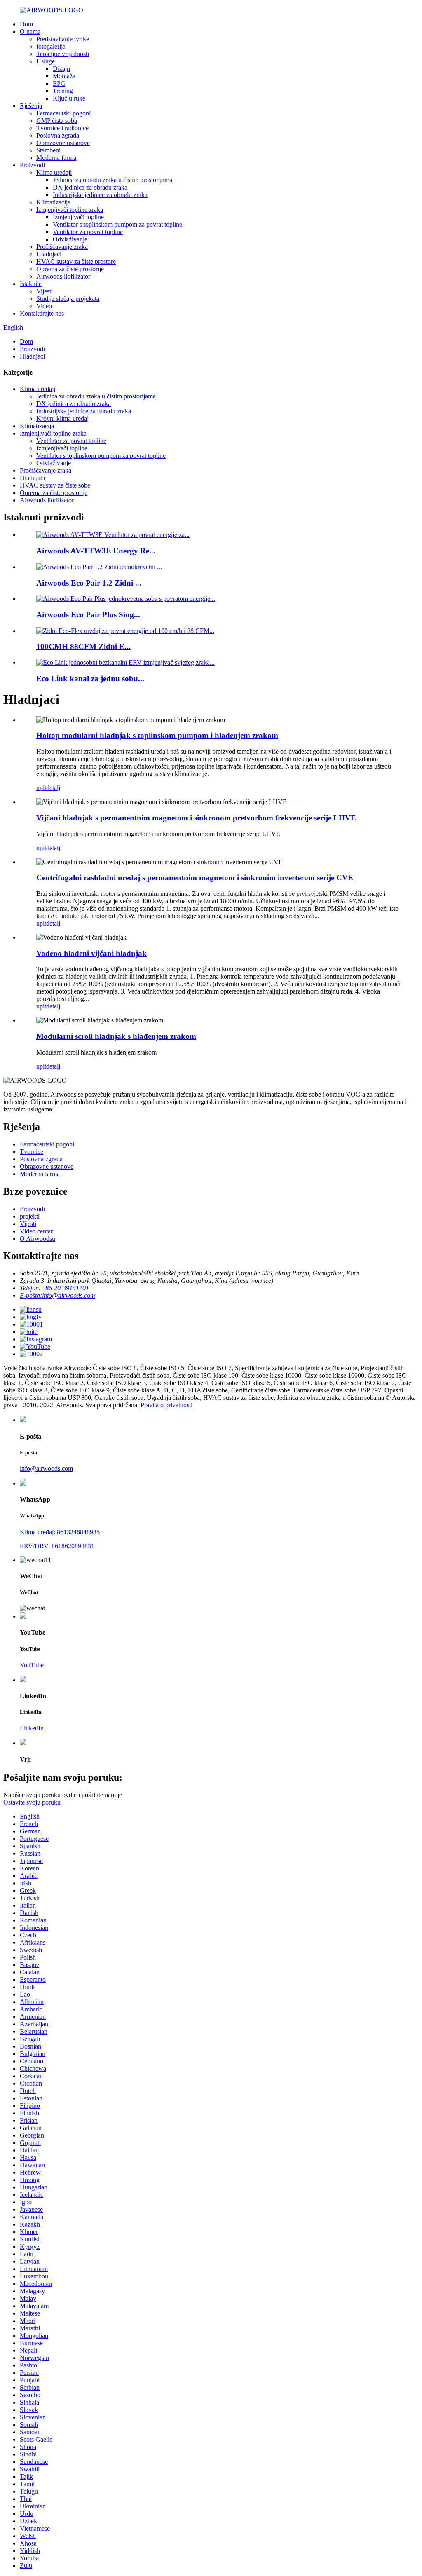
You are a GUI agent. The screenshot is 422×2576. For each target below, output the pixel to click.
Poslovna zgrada (58, 135)
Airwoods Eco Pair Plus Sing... (88, 615)
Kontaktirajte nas (42, 313)
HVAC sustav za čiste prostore (76, 261)
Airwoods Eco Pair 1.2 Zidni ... (89, 583)
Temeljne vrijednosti (63, 54)
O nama (30, 32)
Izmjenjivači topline (78, 217)
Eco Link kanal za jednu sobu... (90, 679)
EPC (59, 83)
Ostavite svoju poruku (32, 1802)
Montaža (64, 76)
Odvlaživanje (70, 239)
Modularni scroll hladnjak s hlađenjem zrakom (116, 1036)
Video (44, 306)
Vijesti (45, 291)
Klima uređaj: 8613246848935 (60, 1532)
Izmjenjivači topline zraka (70, 210)
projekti (30, 1216)
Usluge (46, 61)
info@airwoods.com (46, 1468)
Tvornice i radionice (62, 128)
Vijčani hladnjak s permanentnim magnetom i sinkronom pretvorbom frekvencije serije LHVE (196, 818)
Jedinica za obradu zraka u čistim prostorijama (113, 180)
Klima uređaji (54, 172)
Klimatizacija (53, 202)
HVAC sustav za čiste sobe (55, 485)
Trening (63, 91)
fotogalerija (51, 46)
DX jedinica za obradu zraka (90, 187)
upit (41, 788)
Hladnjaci (49, 254)
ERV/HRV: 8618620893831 (57, 1546)
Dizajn (61, 69)
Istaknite (31, 284)
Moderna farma (56, 158)
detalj (53, 788)
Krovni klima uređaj (62, 418)
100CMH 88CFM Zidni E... (83, 646)
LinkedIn (32, 1728)
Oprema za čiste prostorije (70, 269)
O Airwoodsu (38, 1239)
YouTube (32, 1665)
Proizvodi (32, 165)
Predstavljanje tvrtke (63, 39)
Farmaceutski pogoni (63, 113)
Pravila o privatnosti (166, 1405)
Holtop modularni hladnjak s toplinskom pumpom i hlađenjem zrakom (157, 735)
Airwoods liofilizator (63, 276)
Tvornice (32, 1152)
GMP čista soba (57, 121)
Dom (26, 24)
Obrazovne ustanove (63, 143)
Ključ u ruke (69, 98)
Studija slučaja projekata (68, 299)
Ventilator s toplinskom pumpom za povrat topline (117, 224)
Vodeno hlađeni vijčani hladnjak (91, 953)
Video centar (36, 1231)
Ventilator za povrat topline (88, 232)
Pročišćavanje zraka (62, 247)
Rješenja (31, 106)
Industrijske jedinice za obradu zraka (100, 195)
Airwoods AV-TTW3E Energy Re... (96, 551)
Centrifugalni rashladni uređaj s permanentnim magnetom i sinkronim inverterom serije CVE (195, 878)
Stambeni (48, 150)
